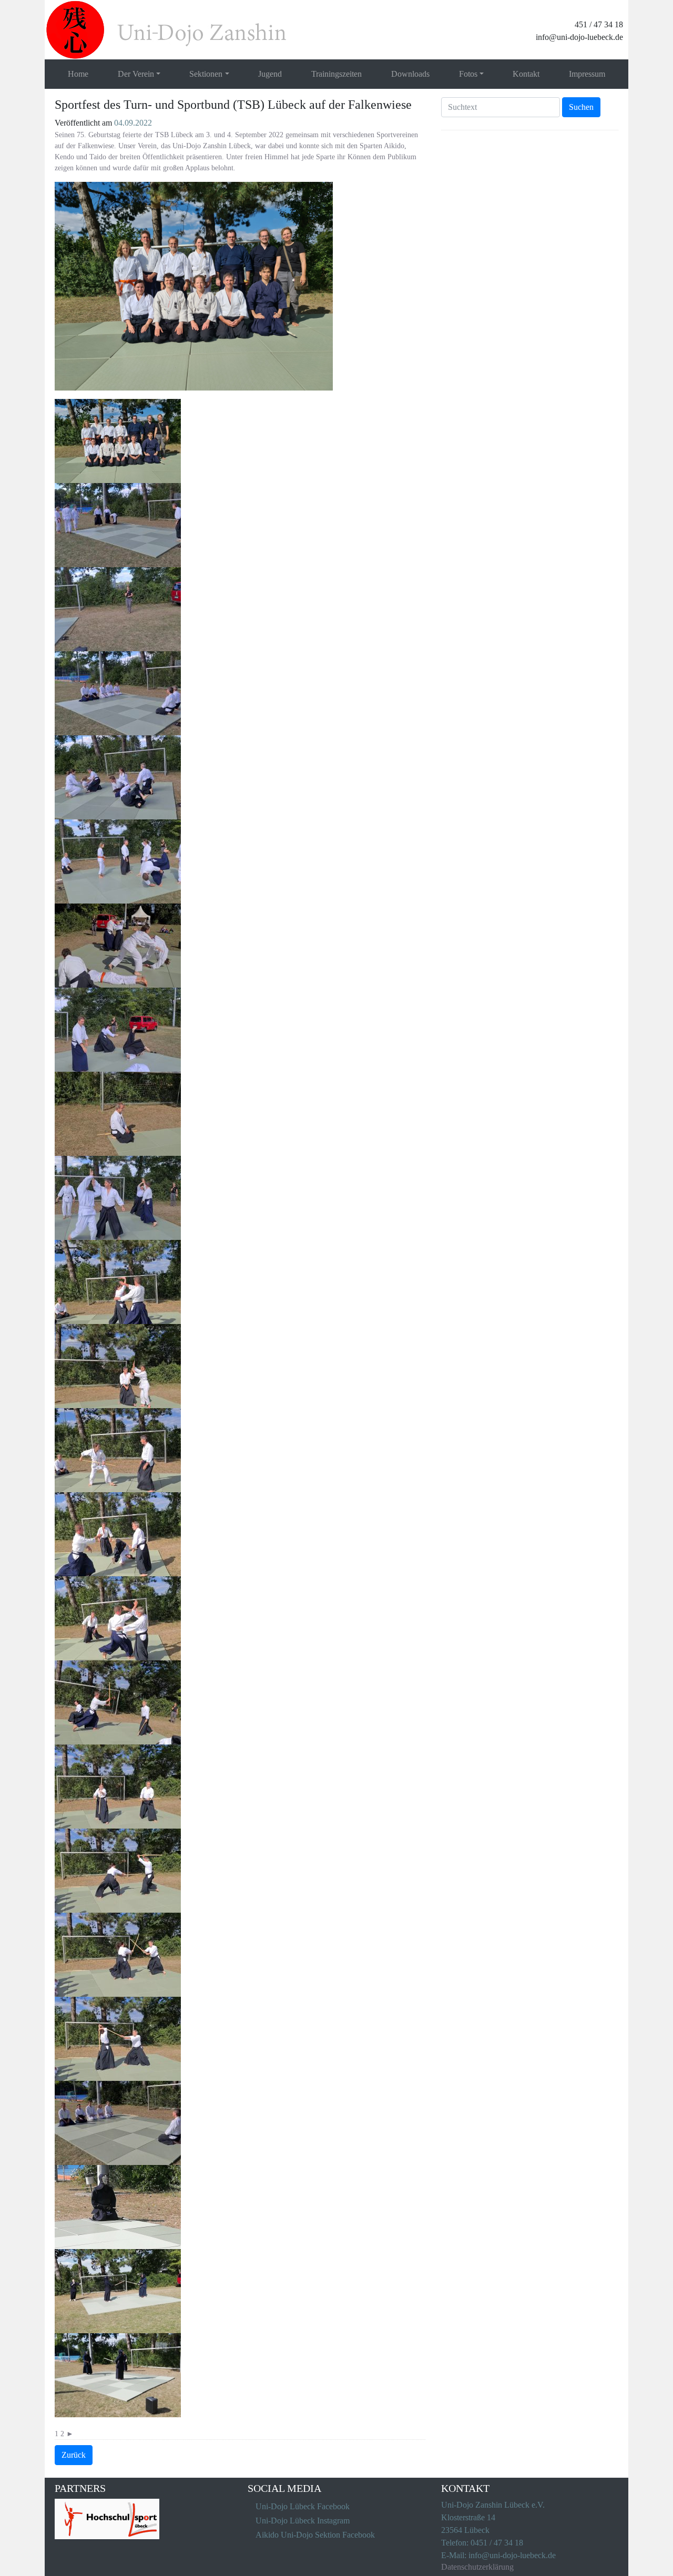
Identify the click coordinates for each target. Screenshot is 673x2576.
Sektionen (206, 74)
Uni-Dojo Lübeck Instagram (303, 2521)
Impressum (587, 74)
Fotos (468, 74)
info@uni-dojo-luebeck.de (579, 37)
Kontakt (526, 74)
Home (78, 74)
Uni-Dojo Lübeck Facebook (303, 2506)
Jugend (270, 74)
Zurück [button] (74, 2455)
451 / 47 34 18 (599, 24)
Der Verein (136, 74)
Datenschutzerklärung (477, 2567)
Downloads (410, 74)
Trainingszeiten (336, 74)
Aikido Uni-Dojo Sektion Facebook (315, 2535)
